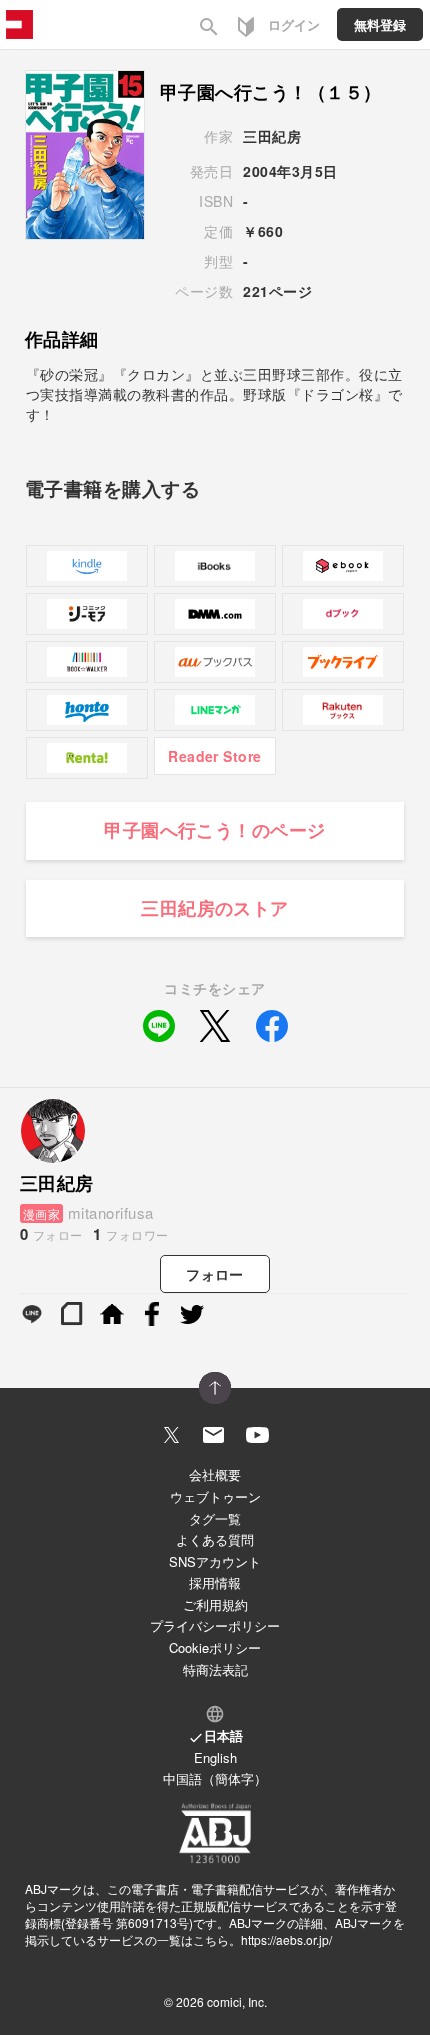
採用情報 (215, 1582)
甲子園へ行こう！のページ (215, 830)
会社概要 (215, 1474)
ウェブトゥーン (215, 1496)
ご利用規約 (215, 1604)
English (215, 1757)
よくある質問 (215, 1539)
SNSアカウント (215, 1561)
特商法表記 (215, 1669)
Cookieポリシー (215, 1647)
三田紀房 (272, 136)
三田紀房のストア (215, 908)
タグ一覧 (215, 1518)
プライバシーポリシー (215, 1625)
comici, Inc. (237, 2001)
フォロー (215, 1274)
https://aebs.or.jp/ (286, 1939)
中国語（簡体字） (215, 1778)
